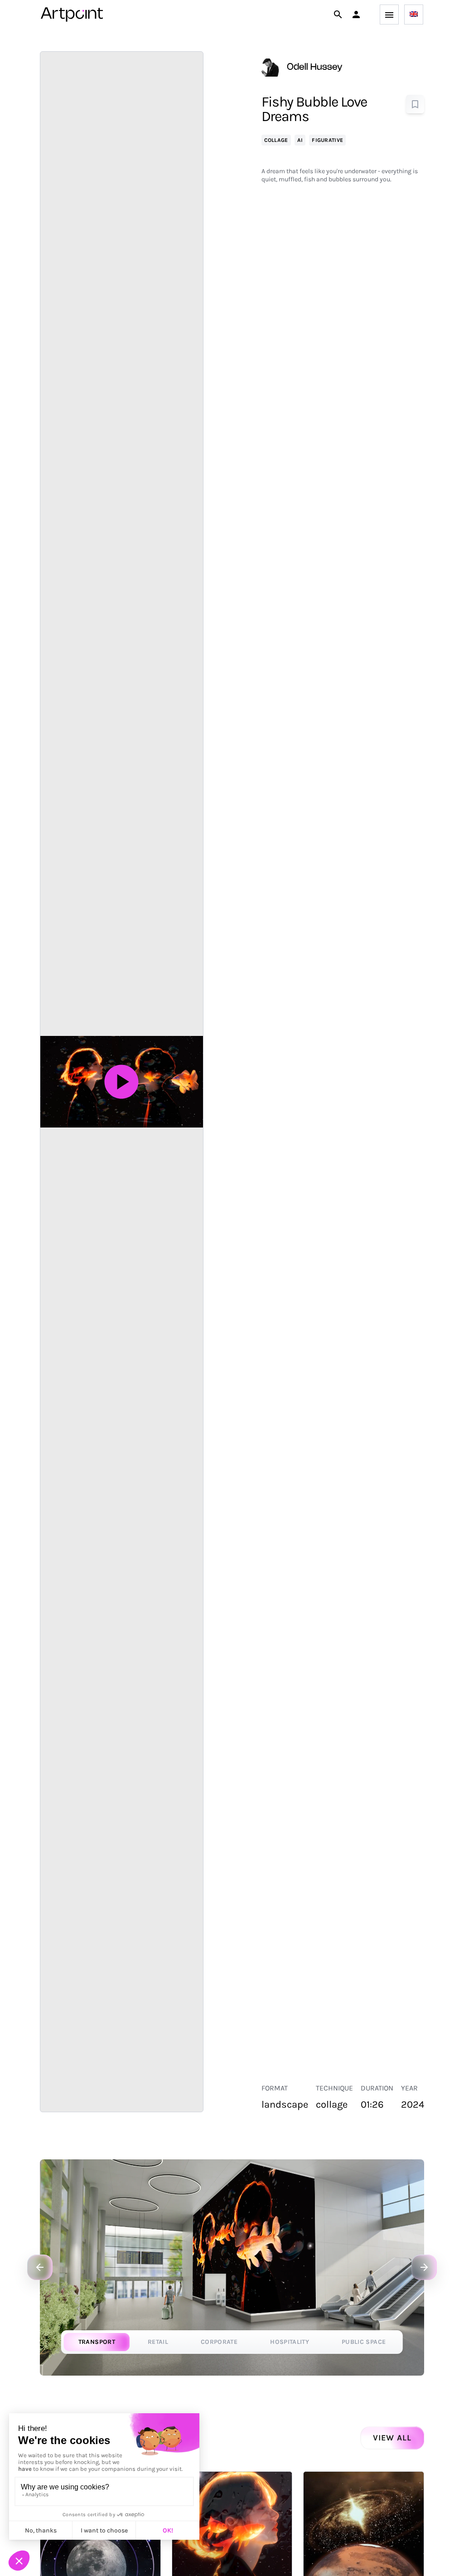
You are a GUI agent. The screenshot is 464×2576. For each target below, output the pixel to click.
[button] (356, 15)
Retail (158, 2342)
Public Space (364, 2342)
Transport (97, 2342)
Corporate (219, 2342)
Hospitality (290, 2342)
